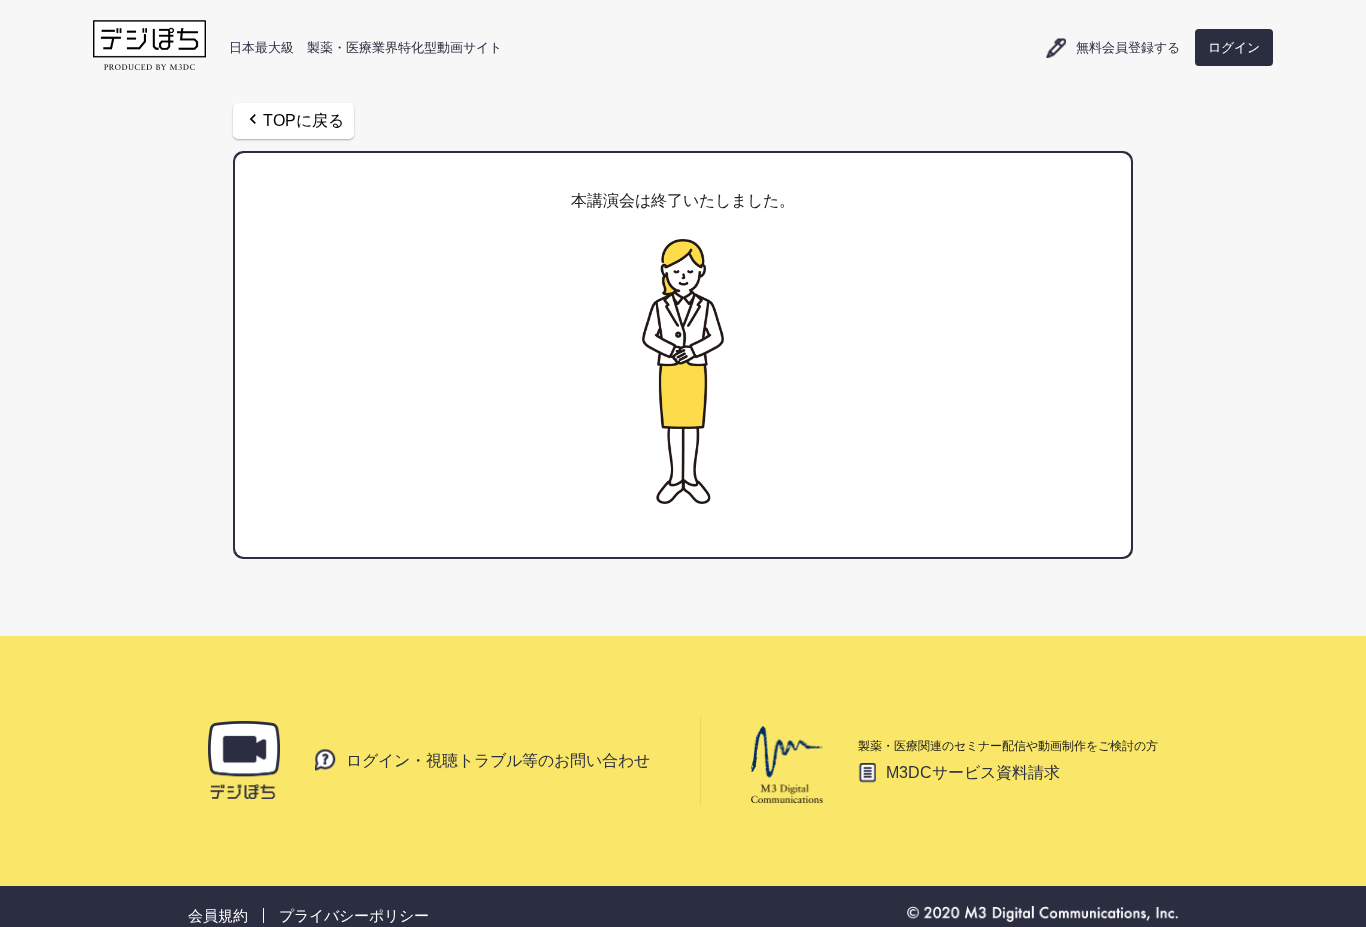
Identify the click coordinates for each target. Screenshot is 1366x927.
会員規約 (218, 915)
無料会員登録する (1128, 48)
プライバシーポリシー (354, 915)
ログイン (1234, 47)
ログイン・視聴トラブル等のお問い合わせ (498, 759)
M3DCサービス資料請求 (973, 772)
